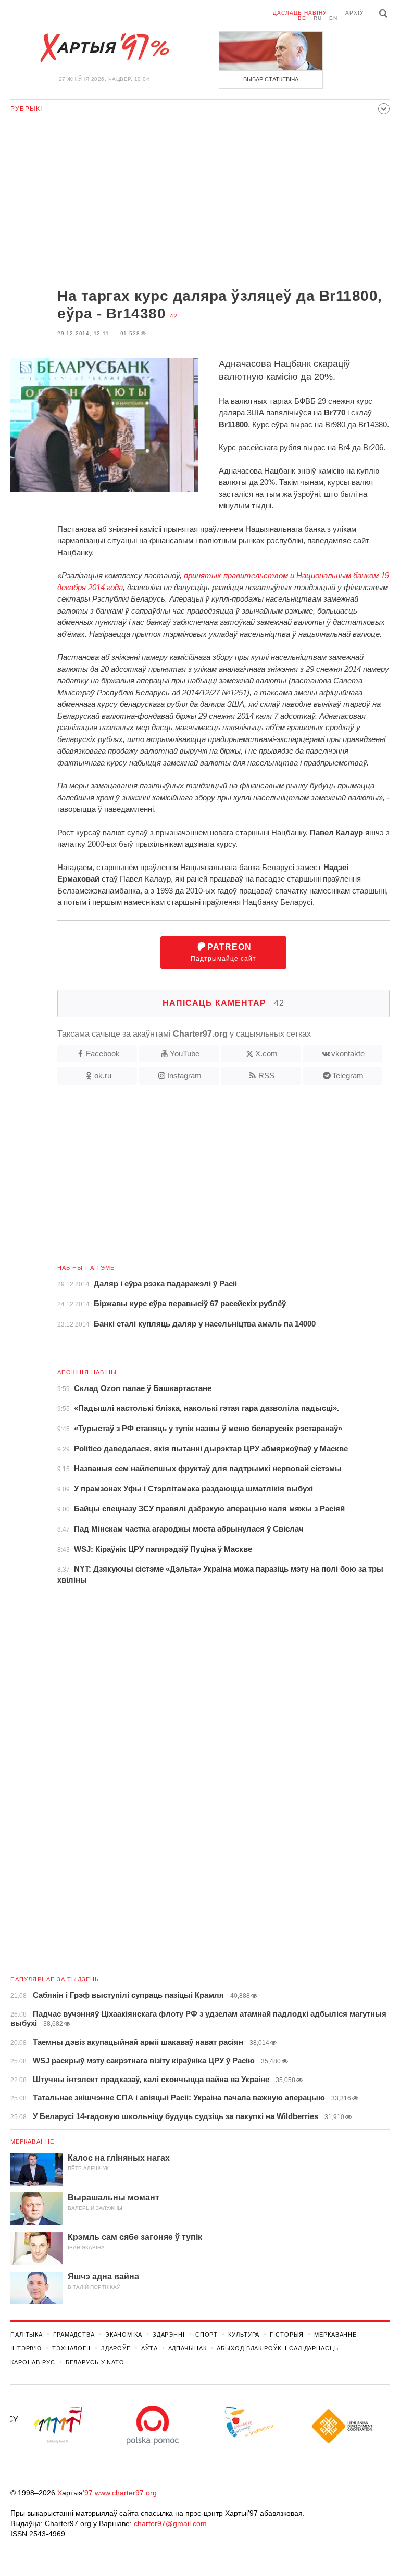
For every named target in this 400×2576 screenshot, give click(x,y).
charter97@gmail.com (170, 2523)
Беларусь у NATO (95, 2362)
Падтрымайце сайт (223, 953)
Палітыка (27, 2335)
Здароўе (116, 2348)
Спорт (207, 2335)
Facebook (103, 1054)
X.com (266, 1054)
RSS (266, 1075)
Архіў (354, 13)
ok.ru (103, 1075)
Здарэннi (169, 2335)
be (302, 18)
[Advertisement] (200, 204)
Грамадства (74, 2335)
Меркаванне (32, 2141)
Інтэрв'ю (26, 2348)
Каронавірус (33, 2362)
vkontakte (348, 1054)
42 (173, 316)
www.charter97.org (126, 2493)
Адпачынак (187, 2348)
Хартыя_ (104, 48)
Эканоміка (124, 2335)
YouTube (185, 1054)
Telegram (348, 1075)
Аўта (149, 2348)
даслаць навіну (300, 13)
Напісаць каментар (223, 1003)
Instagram (184, 1075)
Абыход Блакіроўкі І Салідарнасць (277, 2348)
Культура (244, 2335)
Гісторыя (287, 2335)
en (333, 18)
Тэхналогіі (71, 2348)
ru (318, 18)
